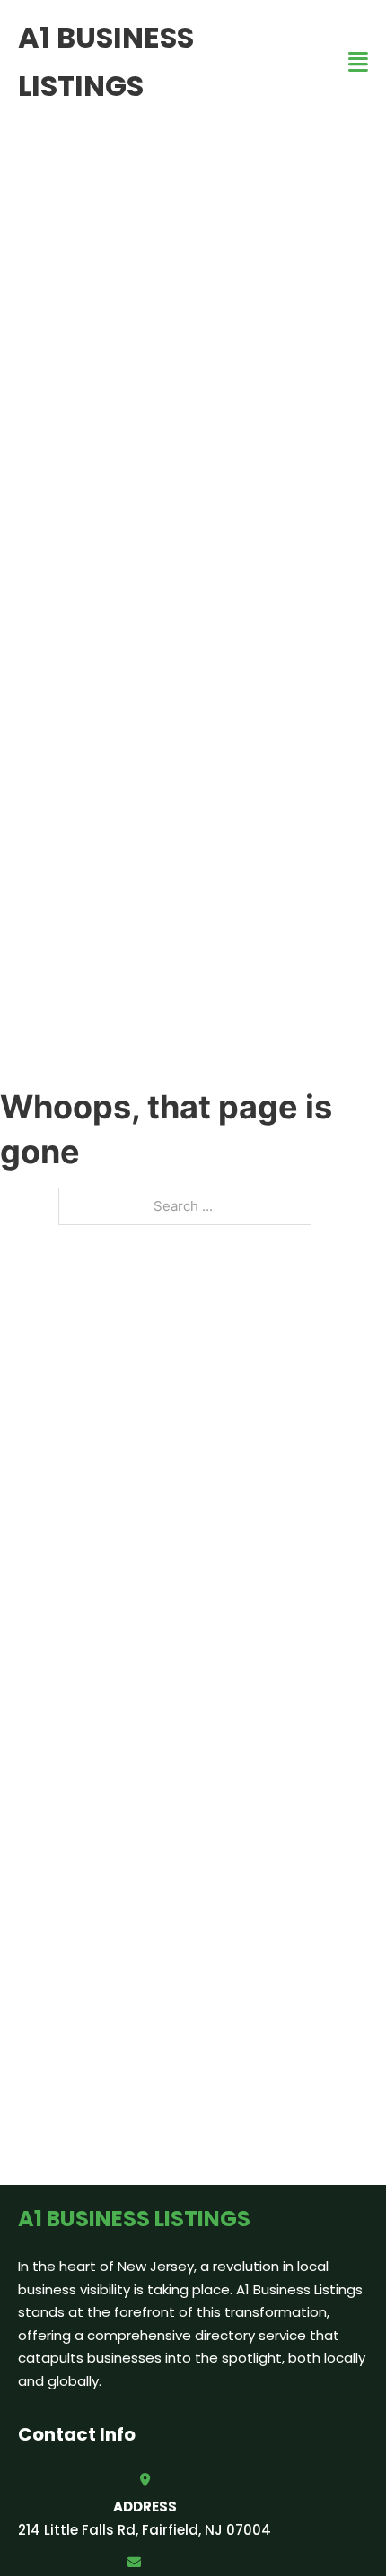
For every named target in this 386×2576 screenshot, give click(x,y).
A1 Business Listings (106, 61)
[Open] (358, 62)
